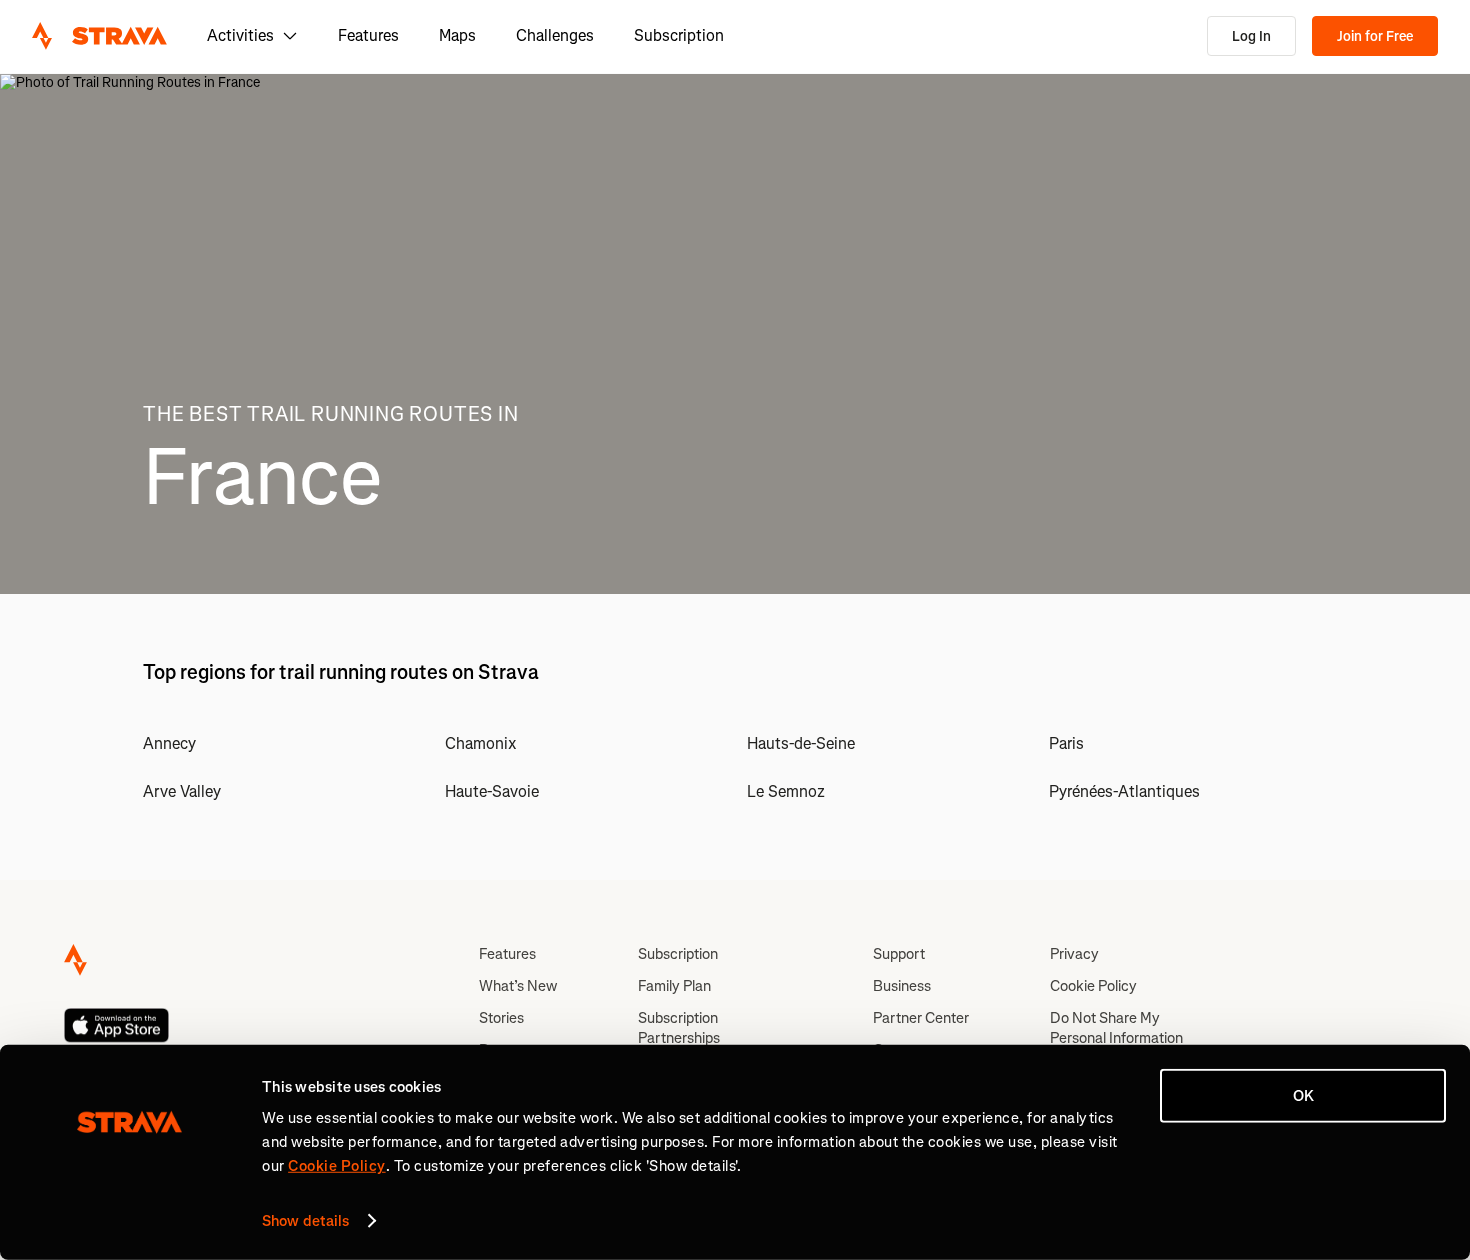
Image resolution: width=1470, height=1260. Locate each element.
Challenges (555, 35)
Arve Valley (182, 791)
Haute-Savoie (492, 791)
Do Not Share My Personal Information (1116, 1028)
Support (899, 954)
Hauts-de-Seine (801, 743)
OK (1303, 1096)
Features (368, 35)
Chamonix (481, 743)
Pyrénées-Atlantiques (1124, 791)
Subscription (679, 35)
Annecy (169, 743)
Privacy (1074, 954)
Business (902, 986)
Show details (305, 1221)
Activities (240, 35)
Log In (1251, 36)
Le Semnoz (786, 791)
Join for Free (1375, 36)
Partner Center (921, 1018)
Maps (457, 35)
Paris (1066, 743)
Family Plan (674, 986)
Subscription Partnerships (679, 1028)
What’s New (518, 986)
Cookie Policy (1093, 986)
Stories (501, 1018)
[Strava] (99, 36)
